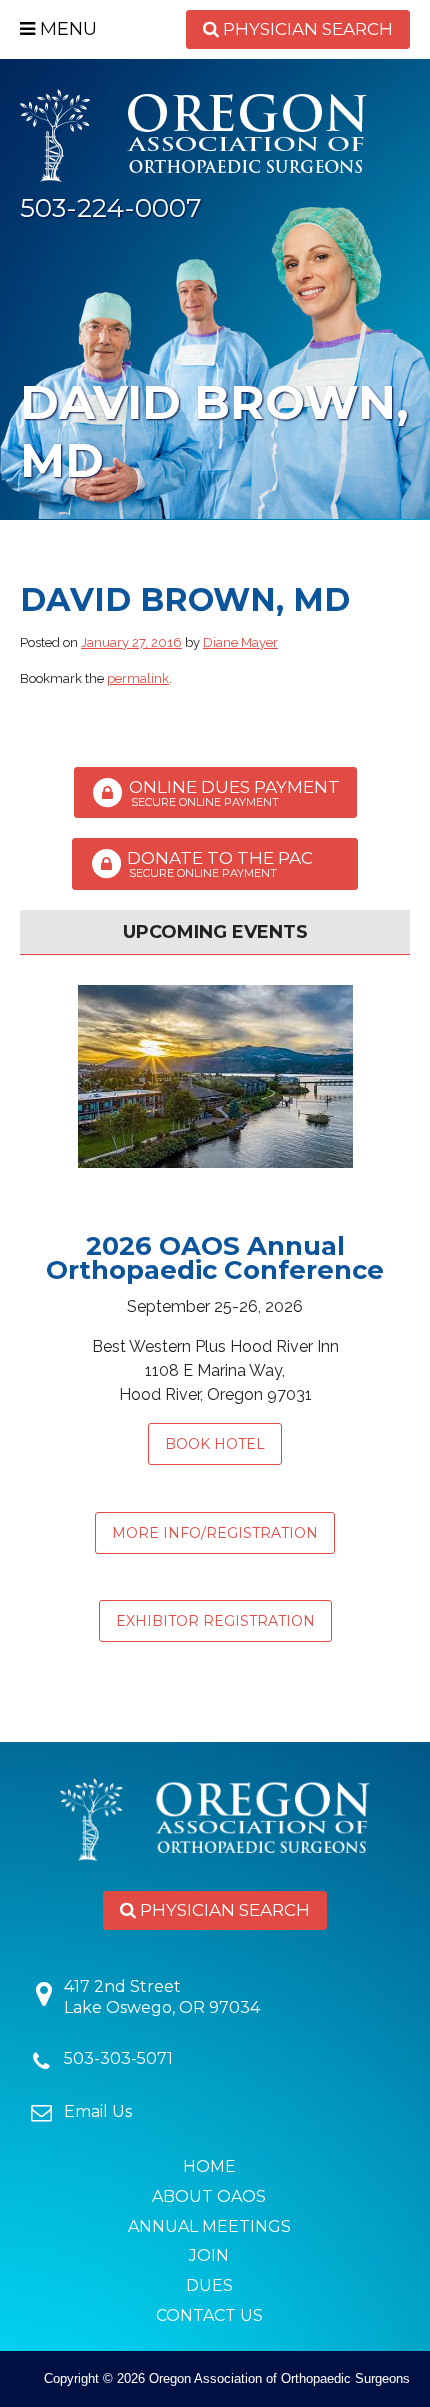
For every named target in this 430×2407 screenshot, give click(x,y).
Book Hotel (215, 1444)
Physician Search (306, 29)
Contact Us (209, 2315)
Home (209, 2166)
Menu (66, 29)
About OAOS (209, 2196)
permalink (138, 678)
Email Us (98, 2111)
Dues (209, 2285)
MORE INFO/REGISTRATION (215, 1533)
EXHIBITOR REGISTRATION (215, 1621)
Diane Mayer (240, 642)
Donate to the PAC (232, 865)
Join (209, 2255)
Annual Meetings (209, 2226)
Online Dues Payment (232, 793)
